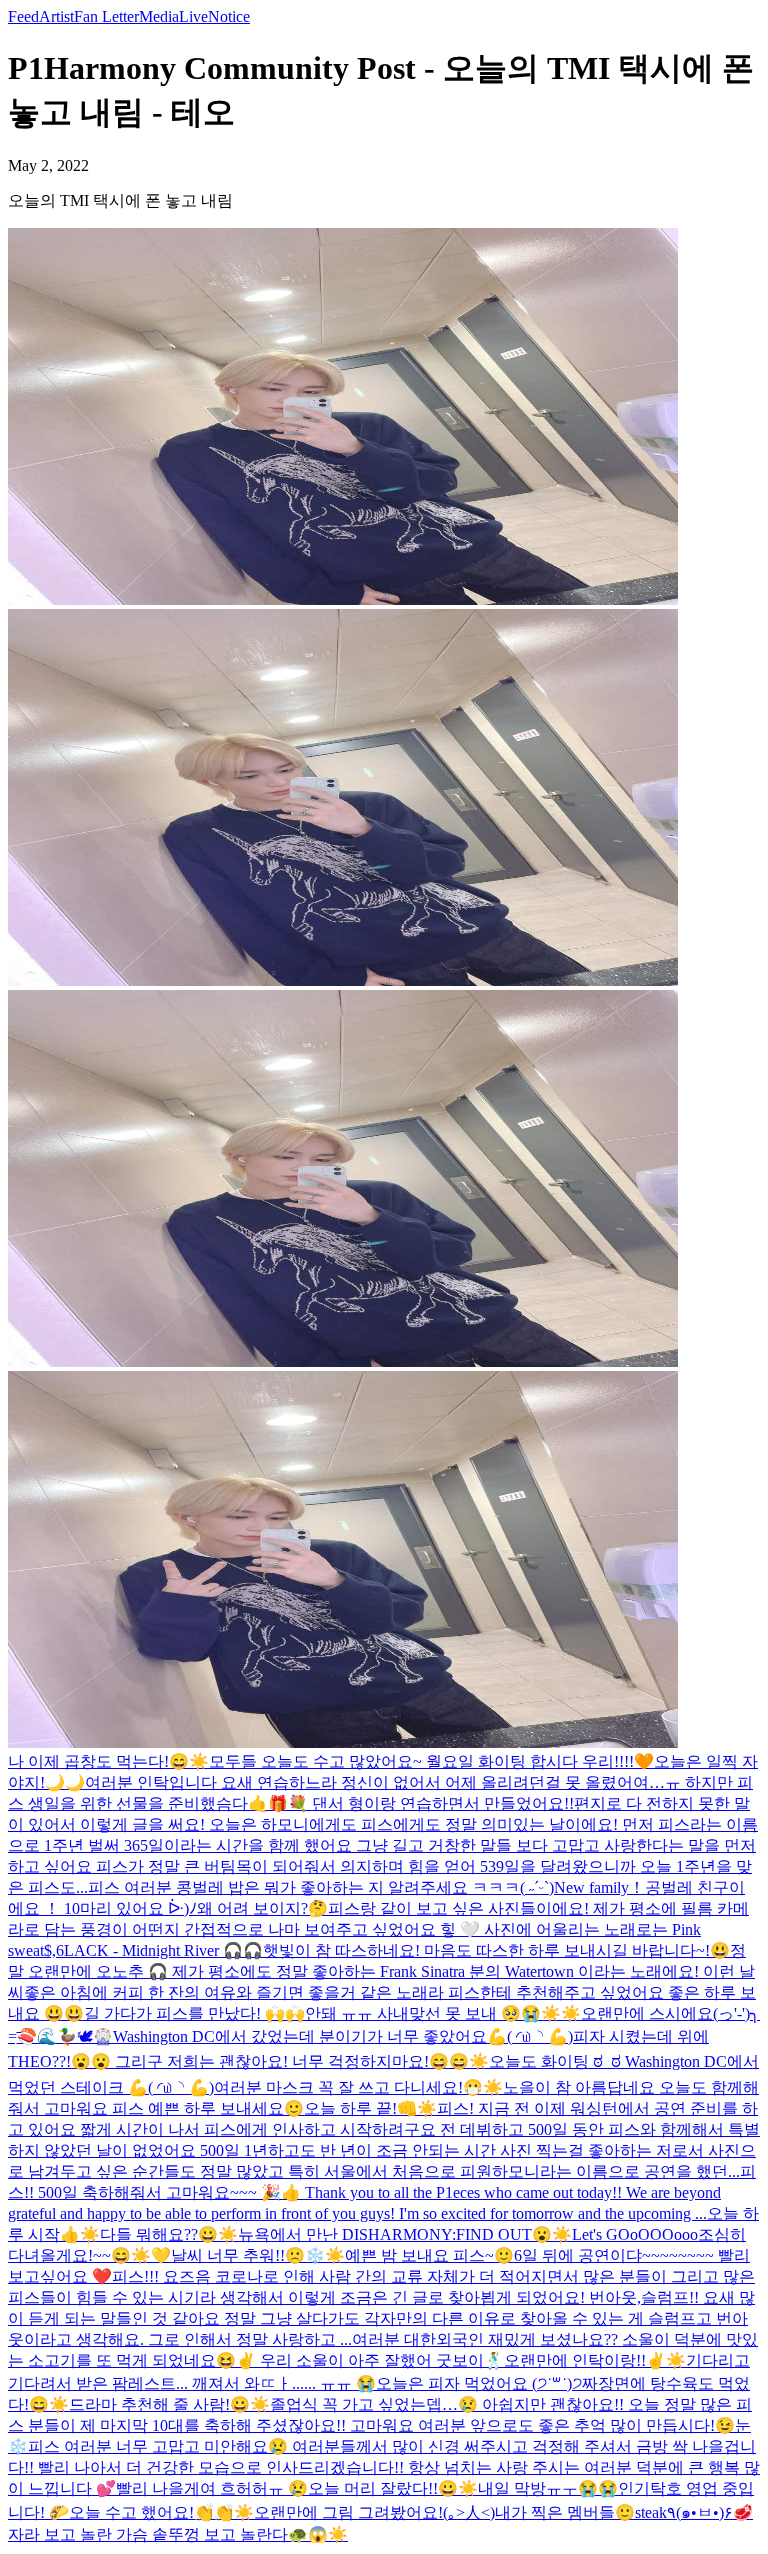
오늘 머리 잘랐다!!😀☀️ (393, 2488)
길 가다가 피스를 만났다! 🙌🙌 (194, 2013)
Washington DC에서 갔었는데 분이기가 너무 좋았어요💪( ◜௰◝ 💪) (343, 2036)
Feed (23, 16)
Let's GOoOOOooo (635, 2234)
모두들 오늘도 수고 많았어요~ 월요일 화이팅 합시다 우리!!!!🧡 (431, 1761)
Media (159, 16)
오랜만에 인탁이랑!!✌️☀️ (595, 2360)
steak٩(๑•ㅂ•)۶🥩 (694, 2512)
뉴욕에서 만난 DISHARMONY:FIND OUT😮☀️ (405, 2234)
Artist (56, 16)
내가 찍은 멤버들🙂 (565, 2512)
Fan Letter (106, 16)
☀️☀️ (561, 2013)
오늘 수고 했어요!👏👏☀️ (161, 2512)
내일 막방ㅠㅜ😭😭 (548, 2488)
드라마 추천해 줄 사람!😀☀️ (169, 2404)
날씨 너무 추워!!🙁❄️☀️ (258, 2255)
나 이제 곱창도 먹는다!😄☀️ (108, 1761)
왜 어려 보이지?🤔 (262, 1908)
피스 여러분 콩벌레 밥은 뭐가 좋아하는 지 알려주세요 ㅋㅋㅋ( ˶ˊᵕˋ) (321, 1887)
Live (193, 16)
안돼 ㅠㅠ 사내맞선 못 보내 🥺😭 (423, 2013)
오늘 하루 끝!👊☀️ (370, 2108)
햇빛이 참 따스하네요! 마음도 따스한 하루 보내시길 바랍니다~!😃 (496, 1950)
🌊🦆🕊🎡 (75, 2036)
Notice (229, 16)
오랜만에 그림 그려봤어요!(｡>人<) (374, 2512)
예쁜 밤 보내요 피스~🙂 (429, 2255)
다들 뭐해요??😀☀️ (169, 2234)
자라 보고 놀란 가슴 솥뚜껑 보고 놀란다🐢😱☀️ (178, 2534)
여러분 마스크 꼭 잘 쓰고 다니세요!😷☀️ (358, 2087)
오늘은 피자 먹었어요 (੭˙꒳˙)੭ (479, 2383)
